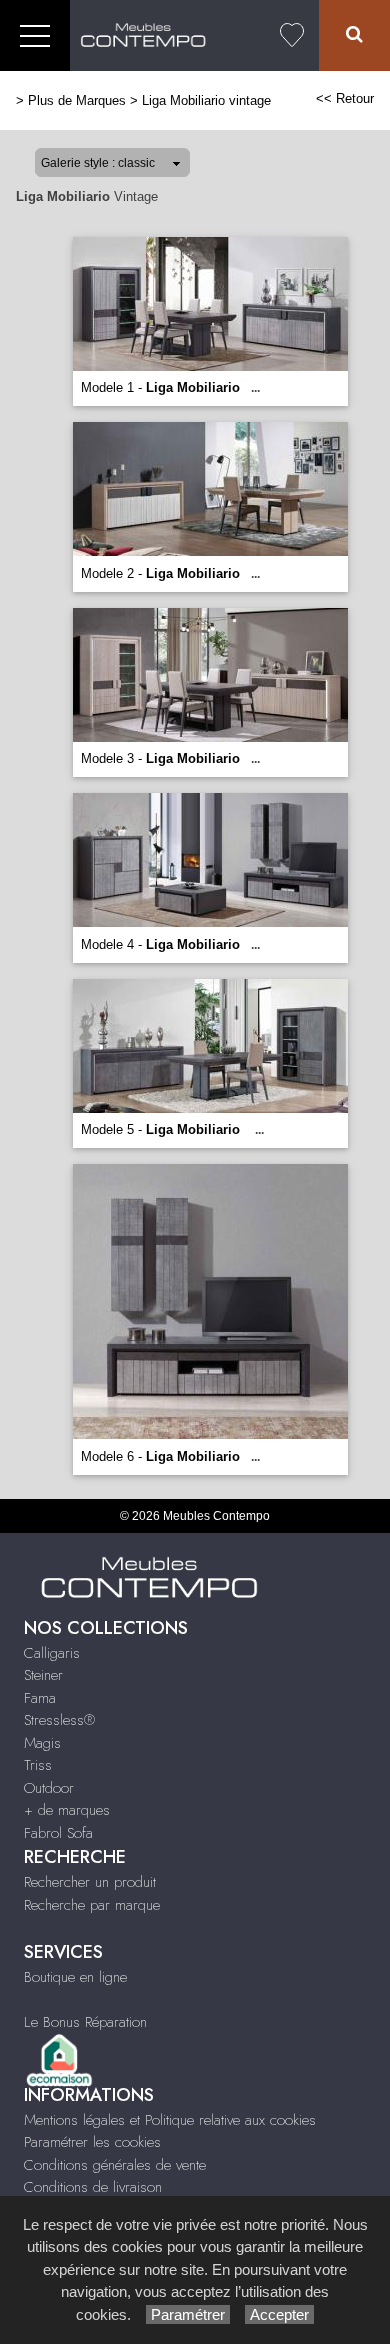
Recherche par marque (92, 1905)
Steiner (43, 1675)
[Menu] (35, 35)
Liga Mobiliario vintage (206, 100)
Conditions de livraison (93, 2187)
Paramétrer (188, 2314)
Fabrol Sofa (58, 1833)
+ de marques (67, 1810)
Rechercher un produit (90, 1882)
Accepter (279, 2314)
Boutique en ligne (75, 1977)
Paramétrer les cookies (92, 2142)
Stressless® (59, 1720)
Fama (40, 1698)
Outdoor (49, 1788)
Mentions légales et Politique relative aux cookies (170, 2120)
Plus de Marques (77, 100)
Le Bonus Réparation (85, 2022)
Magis (42, 1743)
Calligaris (52, 1653)
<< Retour (345, 98)
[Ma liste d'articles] (292, 35)
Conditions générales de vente (115, 2165)
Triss (38, 1765)
